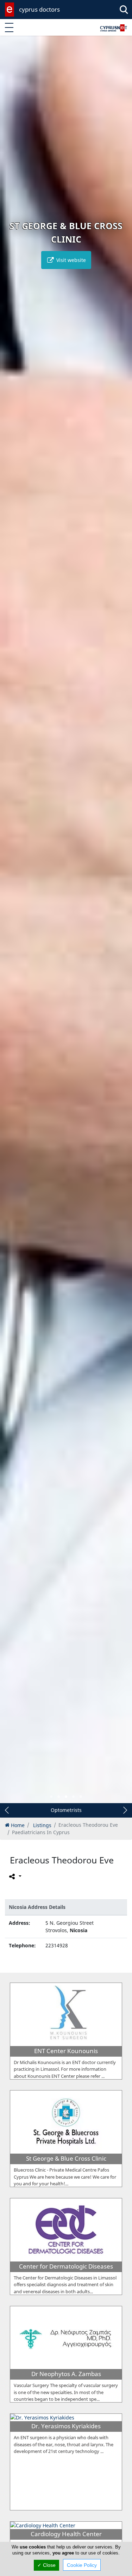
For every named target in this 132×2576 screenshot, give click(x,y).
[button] (51, 1797)
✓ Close (46, 2565)
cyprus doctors (39, 9)
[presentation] (12, 924)
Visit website (70, 260)
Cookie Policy (82, 2565)
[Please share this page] (15, 1876)
